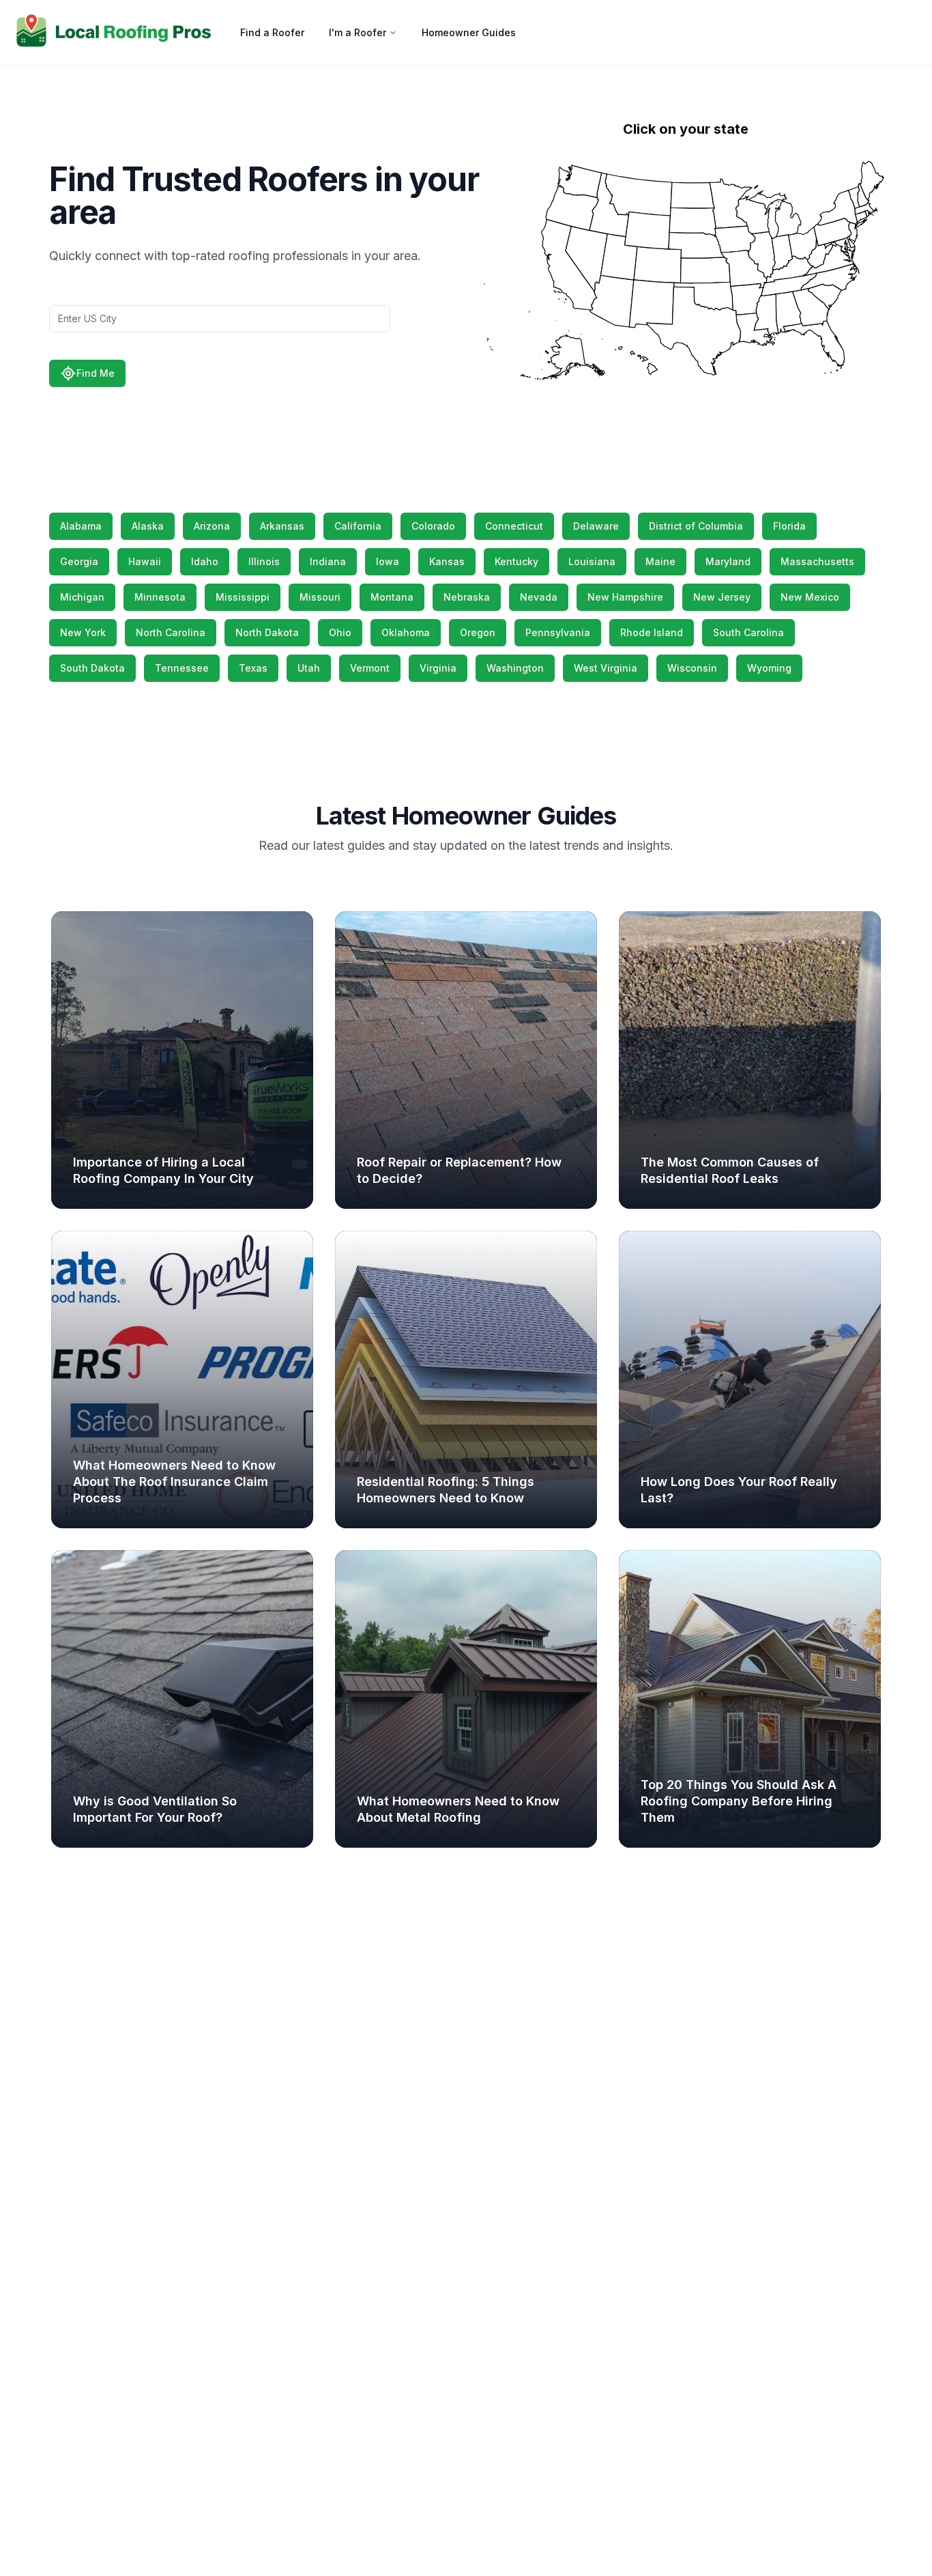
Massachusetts (817, 561)
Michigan (82, 597)
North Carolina (171, 632)
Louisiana (592, 561)
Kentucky (516, 561)
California (358, 526)
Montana (392, 597)
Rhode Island (652, 632)
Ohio (340, 632)
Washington (515, 668)
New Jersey (722, 597)
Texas (253, 668)
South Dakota (92, 668)
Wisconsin (692, 668)
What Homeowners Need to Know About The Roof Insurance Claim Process (174, 1482)
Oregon (478, 632)
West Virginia (606, 668)
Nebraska (467, 597)
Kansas (447, 561)
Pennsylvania (558, 632)
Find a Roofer (272, 32)
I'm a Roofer (358, 32)
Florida (789, 526)
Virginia (438, 668)
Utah (309, 668)
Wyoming (769, 668)
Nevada (539, 597)
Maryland (728, 561)
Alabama (81, 526)
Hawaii (145, 561)
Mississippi (243, 597)
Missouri (320, 597)
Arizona (212, 526)
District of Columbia (696, 526)
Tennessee (182, 668)
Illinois (264, 561)
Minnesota (160, 597)
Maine (660, 561)
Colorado (433, 526)
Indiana (328, 561)
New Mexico (810, 597)
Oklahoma (406, 632)
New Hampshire (625, 597)
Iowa (388, 561)
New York (83, 632)
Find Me (96, 373)
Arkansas (282, 526)
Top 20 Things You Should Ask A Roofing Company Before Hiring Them (739, 1801)
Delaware (596, 526)
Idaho (205, 561)
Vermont (370, 668)
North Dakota (267, 632)
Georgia (79, 561)
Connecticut (514, 526)
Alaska (148, 526)
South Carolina (748, 632)
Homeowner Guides (469, 32)
